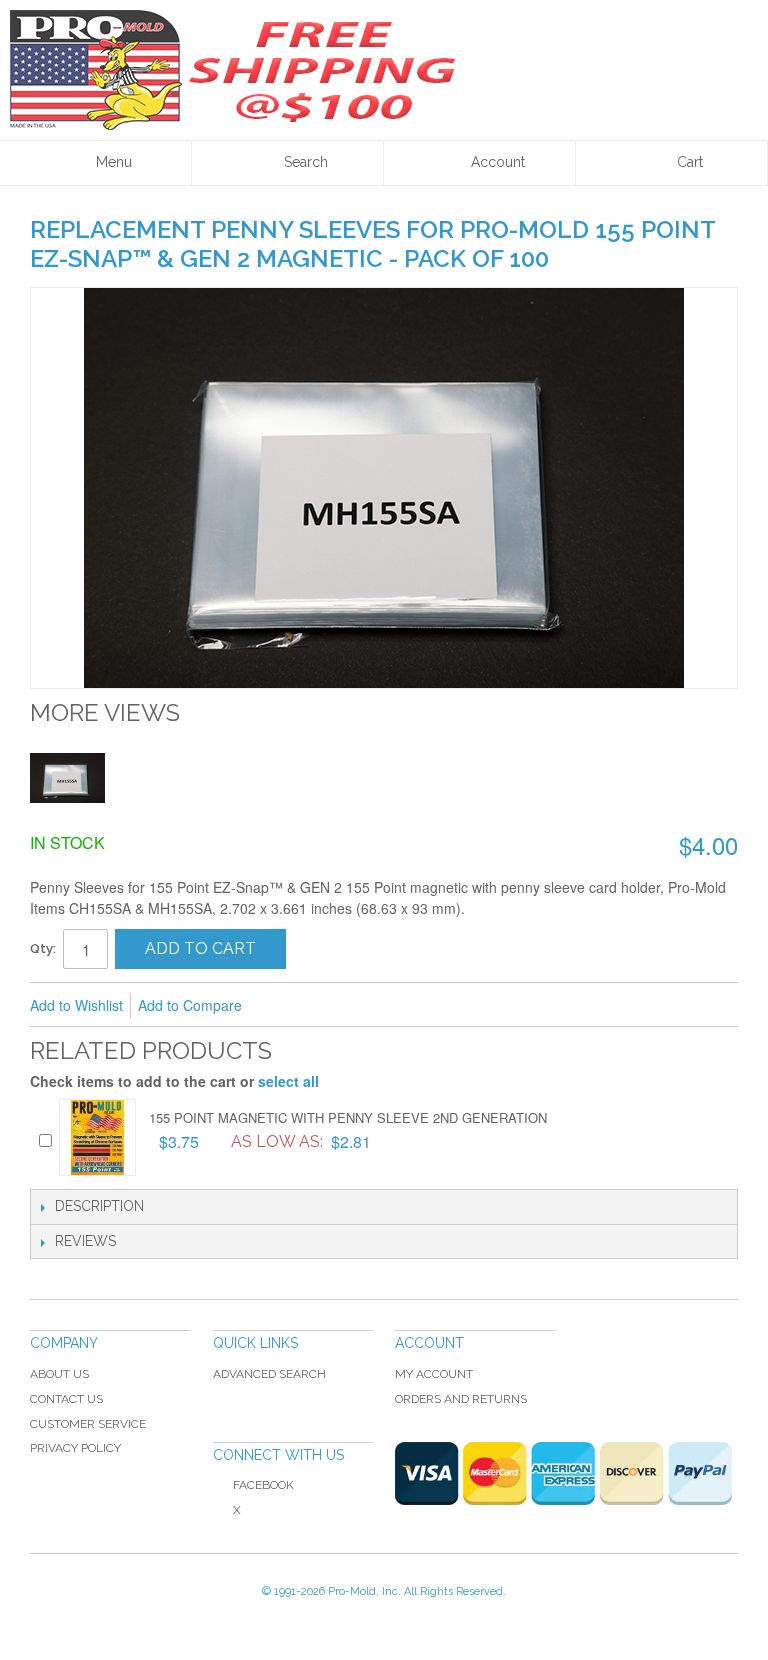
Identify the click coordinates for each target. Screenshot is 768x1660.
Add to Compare (190, 1005)
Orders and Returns (461, 1399)
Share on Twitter (364, 1006)
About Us (59, 1374)
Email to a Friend (284, 1006)
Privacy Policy (75, 1448)
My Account (434, 1374)
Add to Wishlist (76, 1005)
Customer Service (88, 1424)
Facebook (263, 1485)
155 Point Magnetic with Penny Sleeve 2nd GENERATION (348, 1117)
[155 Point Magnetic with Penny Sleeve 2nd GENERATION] (97, 1137)
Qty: (43, 948)
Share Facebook (324, 1006)
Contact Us (66, 1399)
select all (288, 1081)
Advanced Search (269, 1374)
